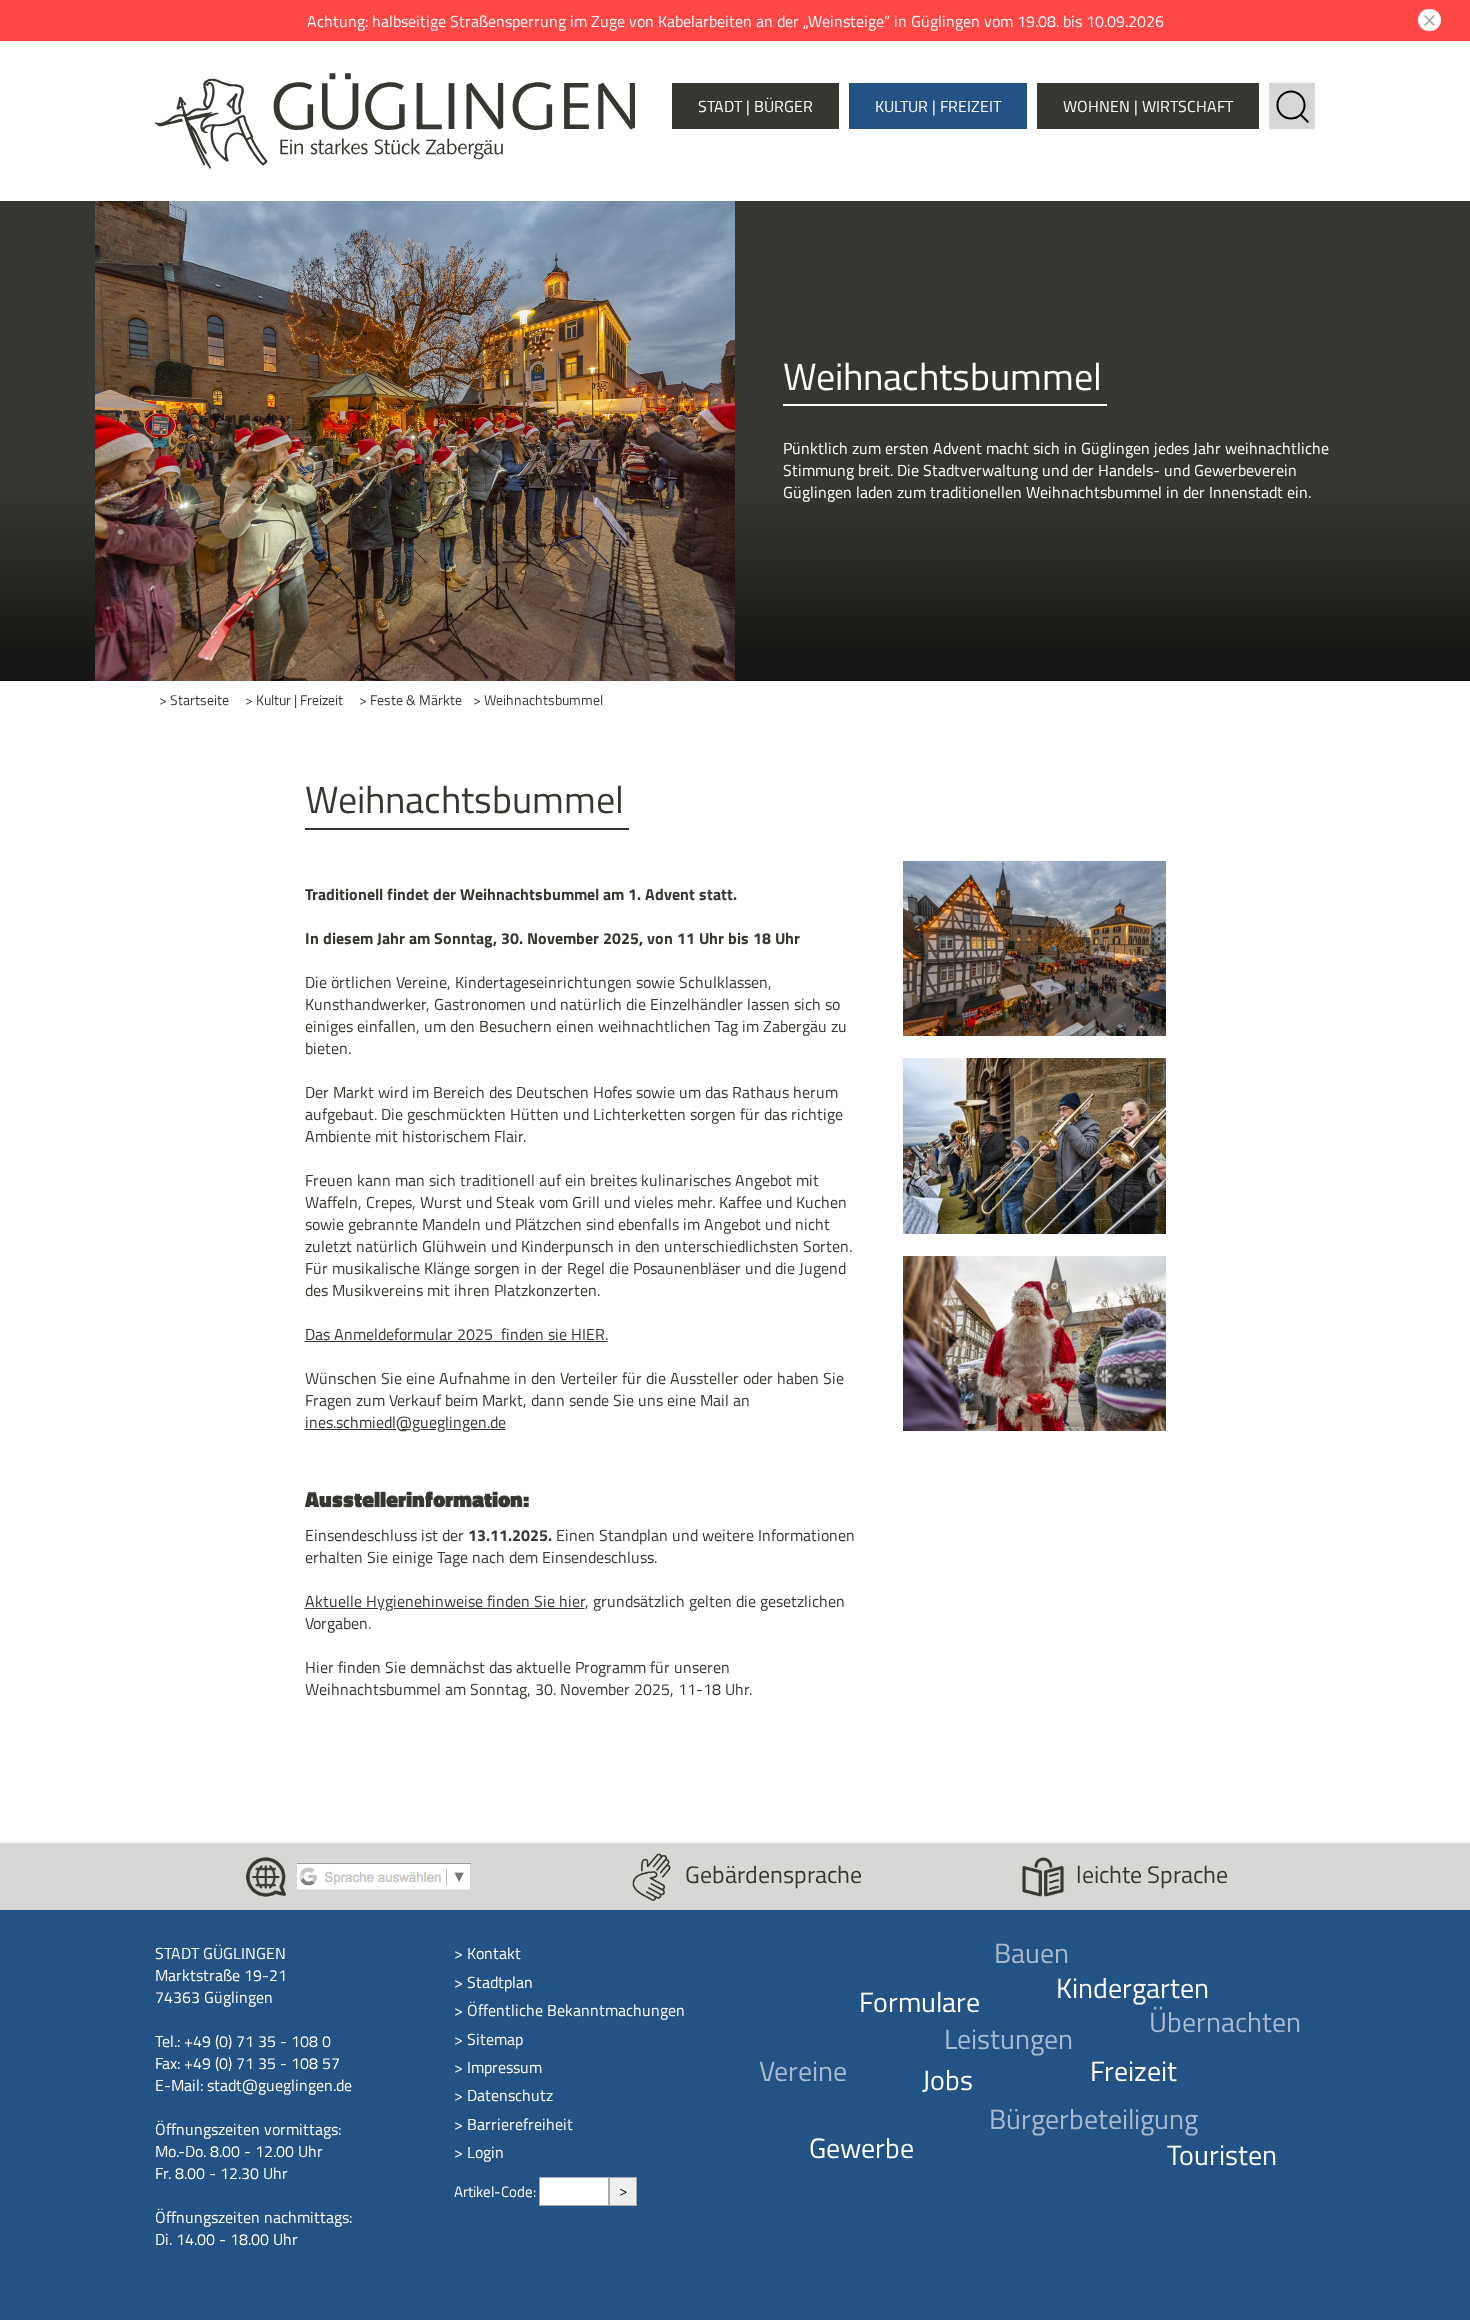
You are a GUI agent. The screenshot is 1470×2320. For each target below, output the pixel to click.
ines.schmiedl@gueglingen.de (405, 1422)
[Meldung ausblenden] (1426, 20)
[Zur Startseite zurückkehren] (395, 84)
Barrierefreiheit (520, 2124)
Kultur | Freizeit (938, 106)
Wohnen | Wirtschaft (1148, 106)
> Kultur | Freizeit (294, 700)
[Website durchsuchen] (1292, 94)
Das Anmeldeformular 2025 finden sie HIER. (456, 1334)
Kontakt (494, 1953)
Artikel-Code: (496, 2191)
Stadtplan (500, 1982)
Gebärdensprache (773, 1874)
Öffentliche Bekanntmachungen (576, 2010)
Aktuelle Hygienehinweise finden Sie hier (445, 1601)
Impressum (504, 2067)
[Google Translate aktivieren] (383, 1875)
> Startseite (194, 700)
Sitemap (495, 2039)
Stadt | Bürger (755, 106)
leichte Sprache (1152, 1874)
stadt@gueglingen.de (279, 2085)
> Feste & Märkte (410, 700)
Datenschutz (510, 2095)
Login (485, 2152)
